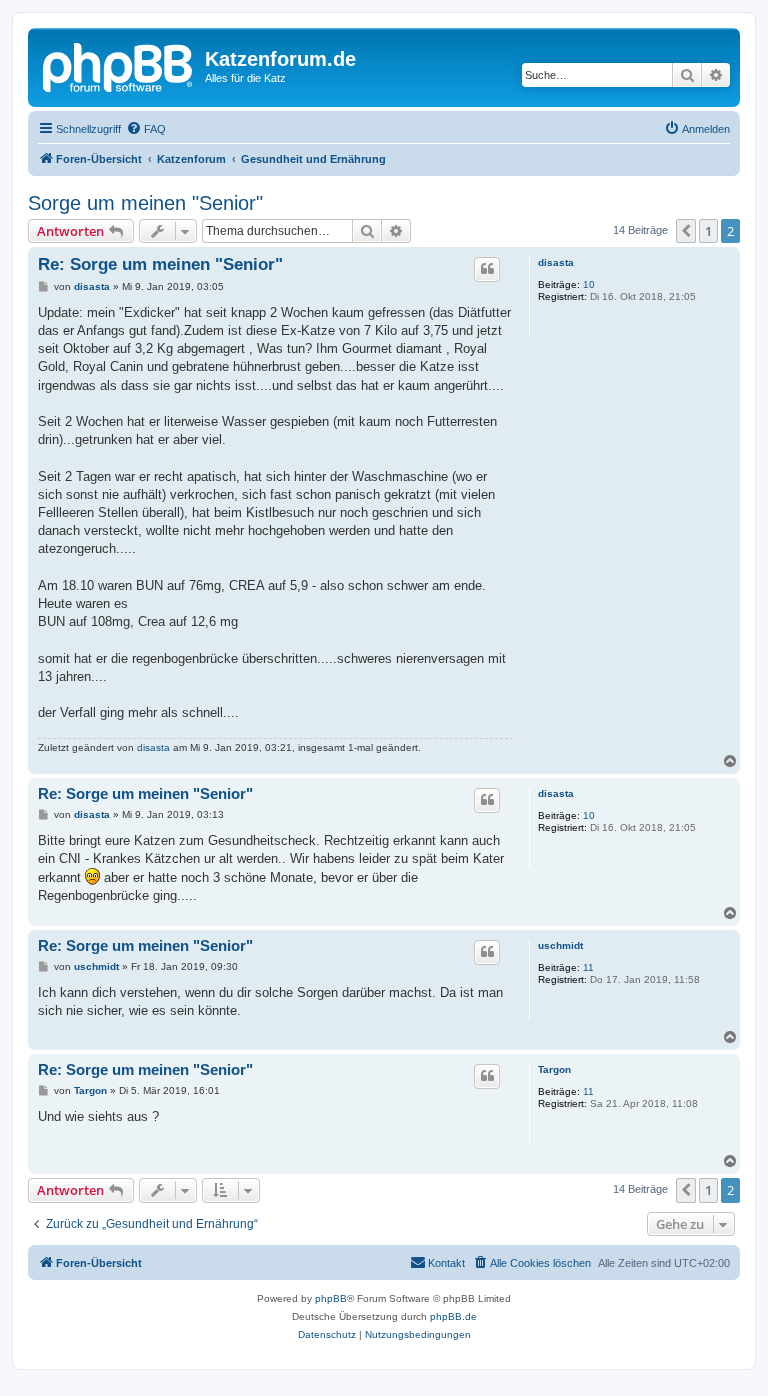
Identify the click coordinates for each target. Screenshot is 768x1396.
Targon (554, 1069)
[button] (686, 231)
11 (588, 967)
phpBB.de (453, 1316)
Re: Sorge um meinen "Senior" (160, 264)
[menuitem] (146, 129)
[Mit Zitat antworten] (487, 269)
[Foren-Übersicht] (119, 65)
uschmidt (560, 945)
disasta (556, 262)
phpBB (331, 1298)
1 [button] (708, 231)
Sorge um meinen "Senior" (145, 203)
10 (589, 284)
